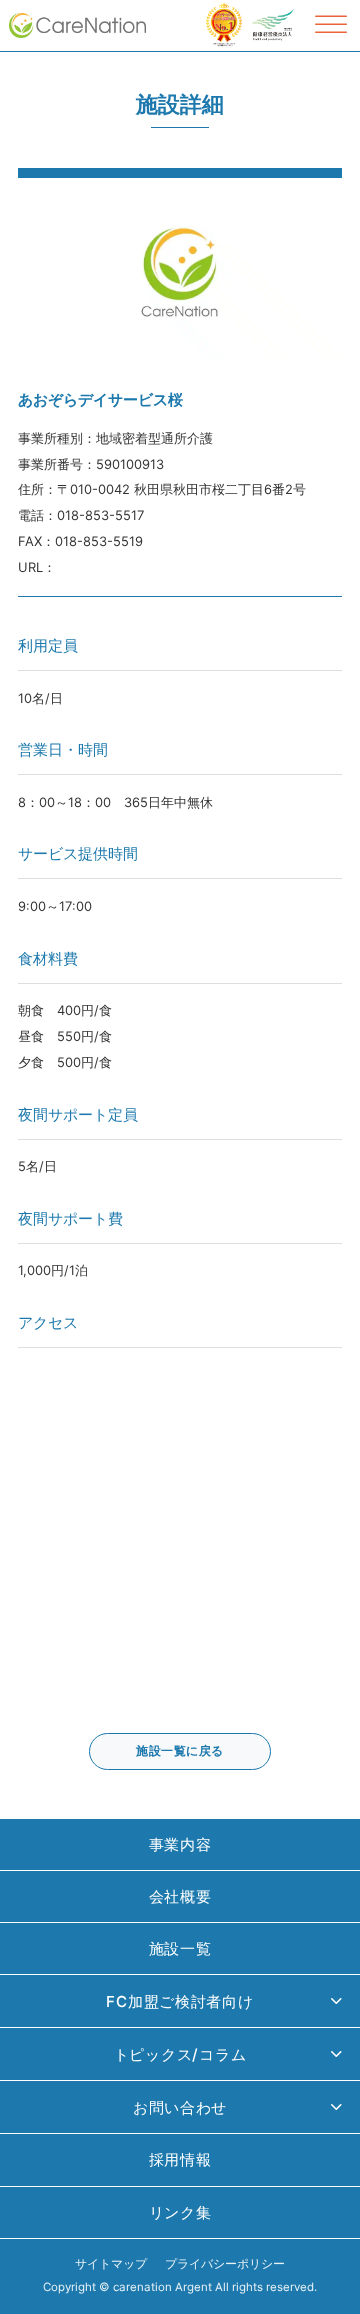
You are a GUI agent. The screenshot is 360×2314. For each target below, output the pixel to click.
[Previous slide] (31, 269)
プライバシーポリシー (225, 2264)
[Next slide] (329, 269)
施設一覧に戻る (180, 1751)
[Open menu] (331, 25)
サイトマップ (111, 2264)
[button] (180, 2001)
